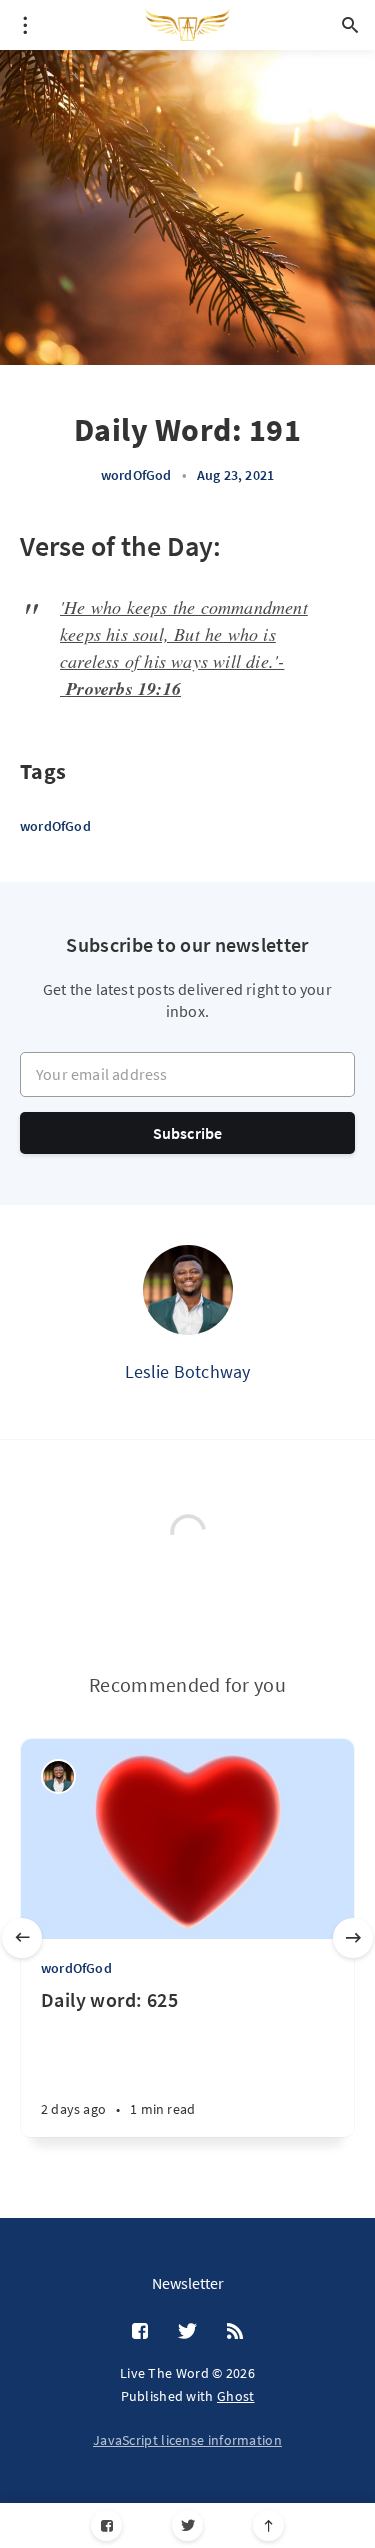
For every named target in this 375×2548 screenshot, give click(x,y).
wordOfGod (136, 475)
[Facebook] (106, 2525)
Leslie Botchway (188, 1371)
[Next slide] (353, 1938)
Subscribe (188, 1133)
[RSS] (235, 2332)
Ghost (236, 2396)
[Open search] (350, 25)
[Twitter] (187, 2525)
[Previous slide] (22, 1938)
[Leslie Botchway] (188, 1290)
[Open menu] (25, 25)
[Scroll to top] (268, 2525)
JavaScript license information (187, 2440)
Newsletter (188, 2283)
